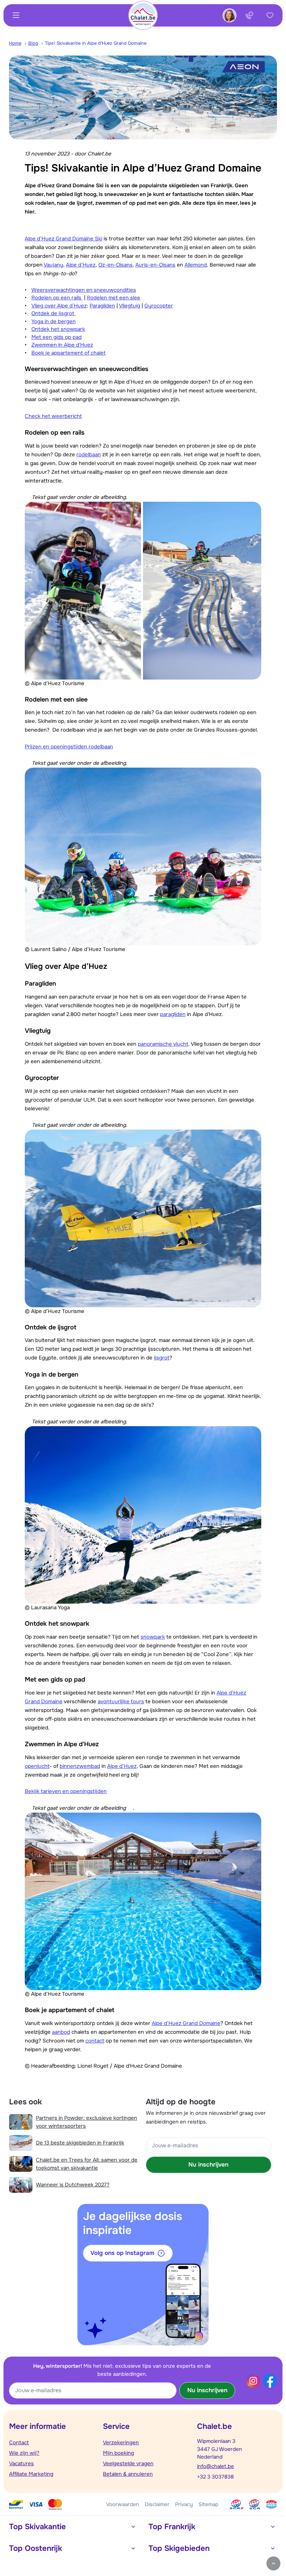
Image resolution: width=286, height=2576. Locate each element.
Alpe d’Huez (81, 265)
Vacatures (21, 2463)
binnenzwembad (80, 1766)
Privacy (184, 2504)
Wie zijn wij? (24, 2453)
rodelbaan (89, 455)
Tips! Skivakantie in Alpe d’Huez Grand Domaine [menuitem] (96, 43)
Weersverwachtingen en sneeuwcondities (84, 290)
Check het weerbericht (53, 416)
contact (95, 2041)
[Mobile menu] (16, 15)
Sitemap (208, 2504)
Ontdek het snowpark (58, 329)
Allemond (196, 265)
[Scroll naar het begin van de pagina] (273, 2563)
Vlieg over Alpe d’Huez (59, 306)
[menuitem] (19, 43)
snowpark (153, 1637)
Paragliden (102, 306)
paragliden (173, 1014)
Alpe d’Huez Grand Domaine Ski (63, 239)
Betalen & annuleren (128, 2474)
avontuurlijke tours (121, 1701)
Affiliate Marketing (31, 2474)
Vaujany (53, 265)
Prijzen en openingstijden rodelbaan (69, 747)
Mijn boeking (118, 2453)
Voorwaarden (123, 2504)
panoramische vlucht (163, 1044)
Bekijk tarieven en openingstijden (66, 1791)
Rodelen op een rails (57, 298)
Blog (33, 43)
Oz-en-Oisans (115, 265)
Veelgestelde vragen (128, 2463)
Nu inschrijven (208, 2165)
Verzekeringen (121, 2443)
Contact (19, 2443)
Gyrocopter (159, 306)
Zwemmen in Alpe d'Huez (62, 345)
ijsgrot (162, 1358)
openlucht (37, 1766)
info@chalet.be (216, 2466)
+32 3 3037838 (215, 2477)
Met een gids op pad (57, 337)
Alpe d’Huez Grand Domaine (186, 2023)
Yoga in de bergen (54, 321)
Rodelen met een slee (114, 298)
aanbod (61, 2032)
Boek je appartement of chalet (69, 353)
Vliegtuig (130, 306)
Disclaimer (157, 2504)
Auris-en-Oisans (155, 265)
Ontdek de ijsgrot (54, 313)
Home (15, 43)
